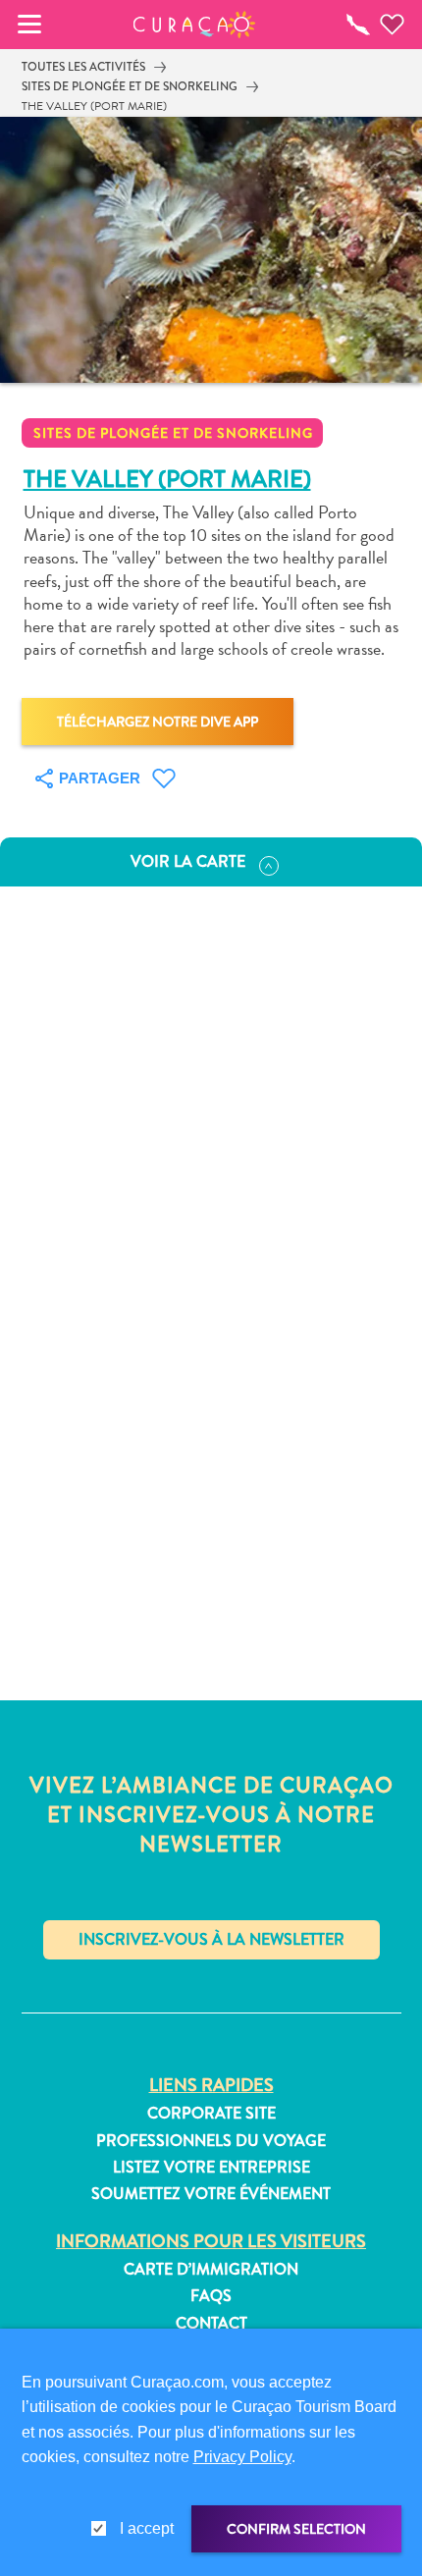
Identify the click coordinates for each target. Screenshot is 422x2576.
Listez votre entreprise (211, 2168)
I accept (147, 2528)
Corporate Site (211, 2114)
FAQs (211, 2296)
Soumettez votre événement (211, 2194)
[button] (195, 25)
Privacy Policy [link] (242, 2457)
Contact (211, 2324)
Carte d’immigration (211, 2270)
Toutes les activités (83, 67)
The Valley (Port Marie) (94, 106)
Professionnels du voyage (211, 2141)
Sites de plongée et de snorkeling (130, 86)
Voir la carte (188, 861)
